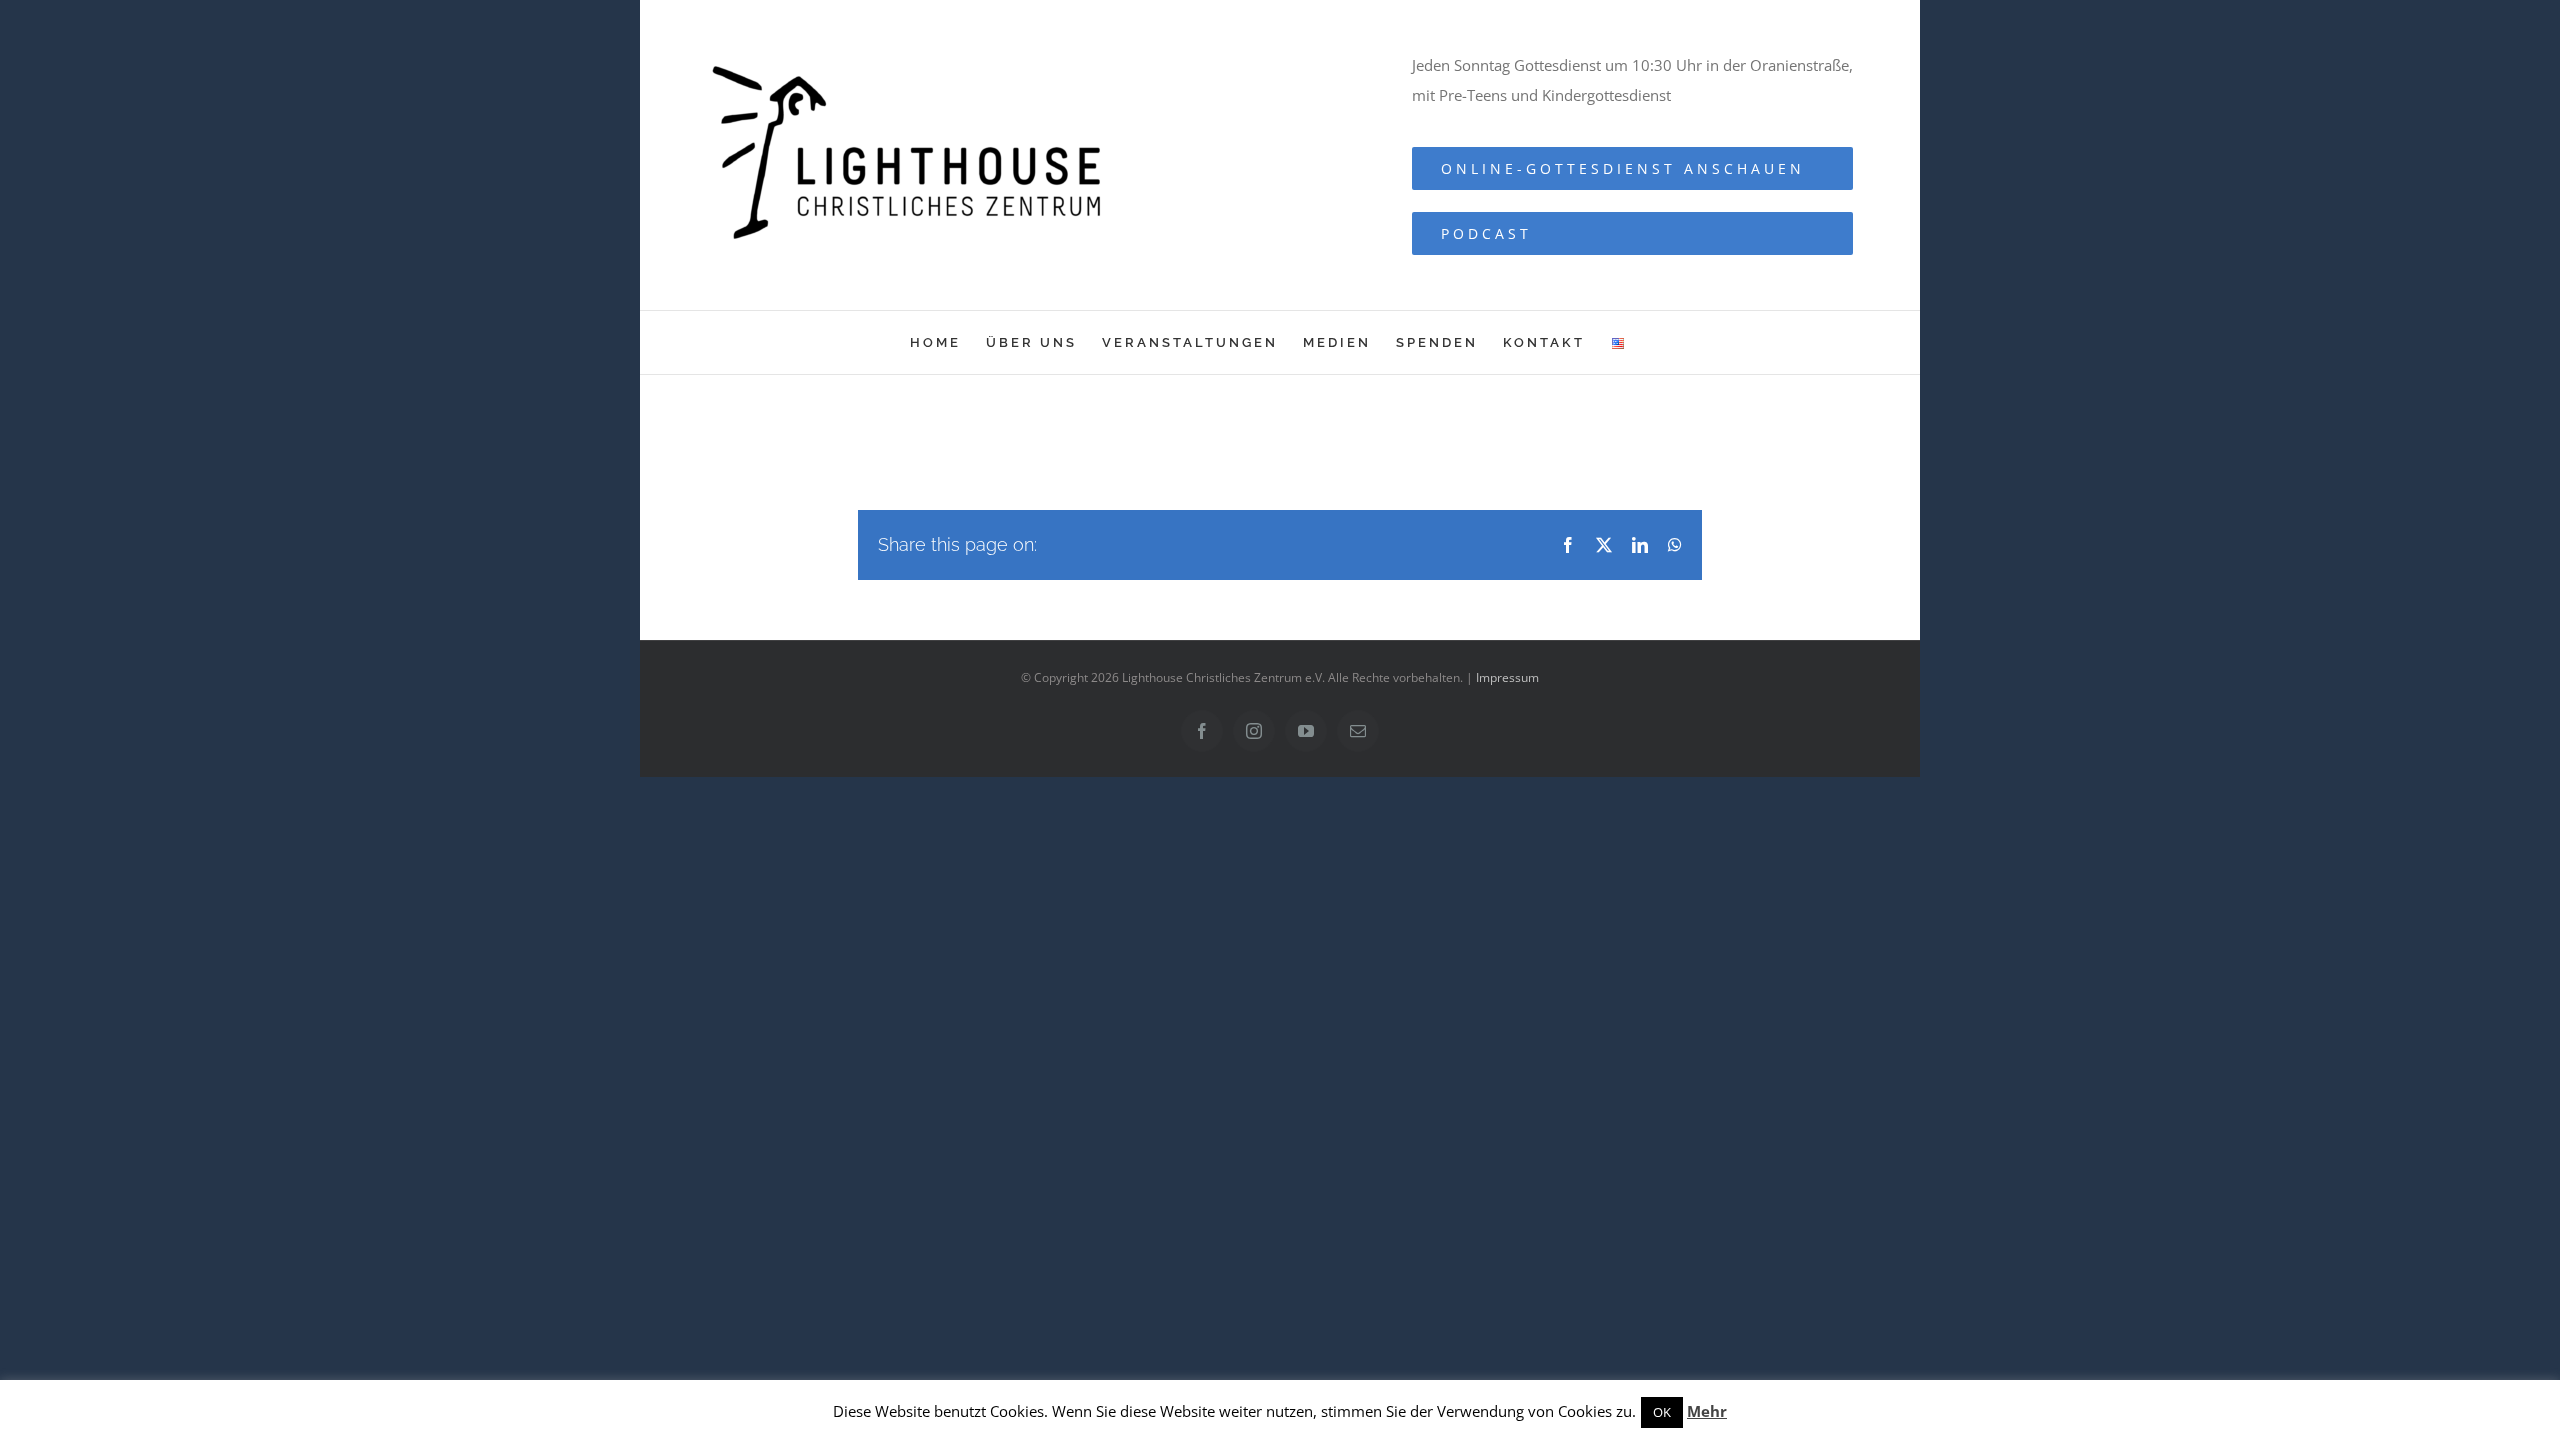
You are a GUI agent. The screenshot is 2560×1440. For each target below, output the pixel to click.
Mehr (1707, 1411)
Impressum (1507, 677)
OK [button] (1662, 1412)
